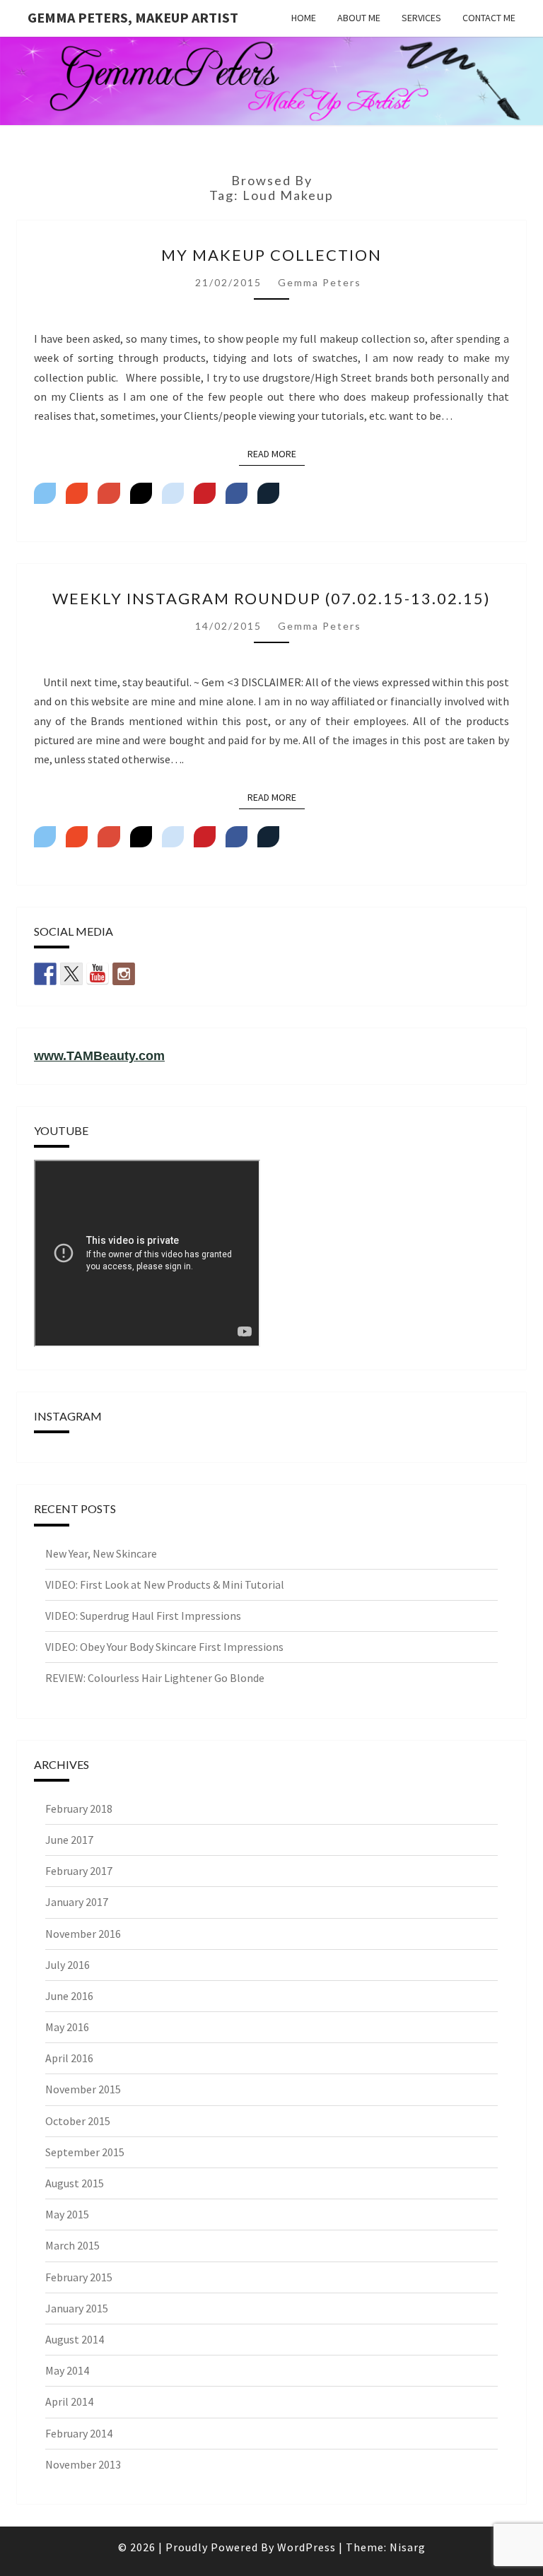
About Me (359, 18)
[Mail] (77, 493)
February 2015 (79, 2277)
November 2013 (83, 2464)
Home (304, 18)
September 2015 (85, 2152)
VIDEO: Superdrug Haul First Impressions (143, 1616)
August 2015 (75, 2183)
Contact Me (489, 18)
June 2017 (69, 1840)
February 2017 (79, 1871)
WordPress (306, 2547)
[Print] (268, 493)
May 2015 (67, 2214)
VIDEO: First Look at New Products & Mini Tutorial (165, 1584)
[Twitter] (45, 493)
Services (421, 18)
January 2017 (77, 1902)
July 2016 (68, 1965)
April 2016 (69, 2058)
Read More (276, 453)
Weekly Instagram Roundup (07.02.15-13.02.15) (271, 598)
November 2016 (83, 1934)
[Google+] (109, 493)
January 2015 (77, 2308)
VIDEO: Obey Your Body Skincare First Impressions (164, 1647)
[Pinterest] (205, 493)
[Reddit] (173, 493)
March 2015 (72, 2245)
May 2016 (67, 2027)
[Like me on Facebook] (45, 974)
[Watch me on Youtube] (98, 974)
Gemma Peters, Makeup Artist (133, 17)
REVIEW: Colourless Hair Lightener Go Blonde (155, 1678)
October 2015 (78, 2121)
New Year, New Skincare (101, 1553)
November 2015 (83, 2089)
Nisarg (408, 2547)
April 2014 (69, 2401)
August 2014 (75, 2339)
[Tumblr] (141, 493)
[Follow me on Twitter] (71, 974)
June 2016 (69, 1996)
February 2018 (79, 1809)
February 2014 (79, 2433)
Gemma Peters (320, 282)
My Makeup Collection (271, 255)
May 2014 (67, 2370)
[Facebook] (237, 493)
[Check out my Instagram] (124, 974)
